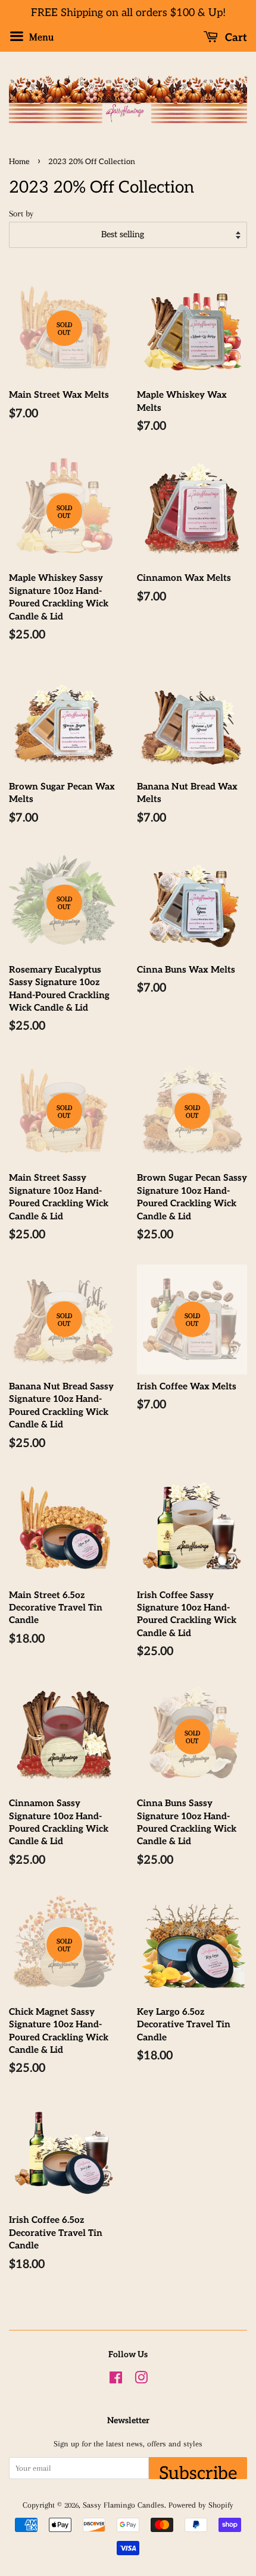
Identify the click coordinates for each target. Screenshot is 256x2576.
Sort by (21, 213)
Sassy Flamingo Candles (124, 2505)
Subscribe (198, 2471)
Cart (235, 38)
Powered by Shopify (201, 2505)
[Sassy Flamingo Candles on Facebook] (116, 2380)
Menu (40, 37)
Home (19, 162)
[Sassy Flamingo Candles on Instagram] (141, 2380)
